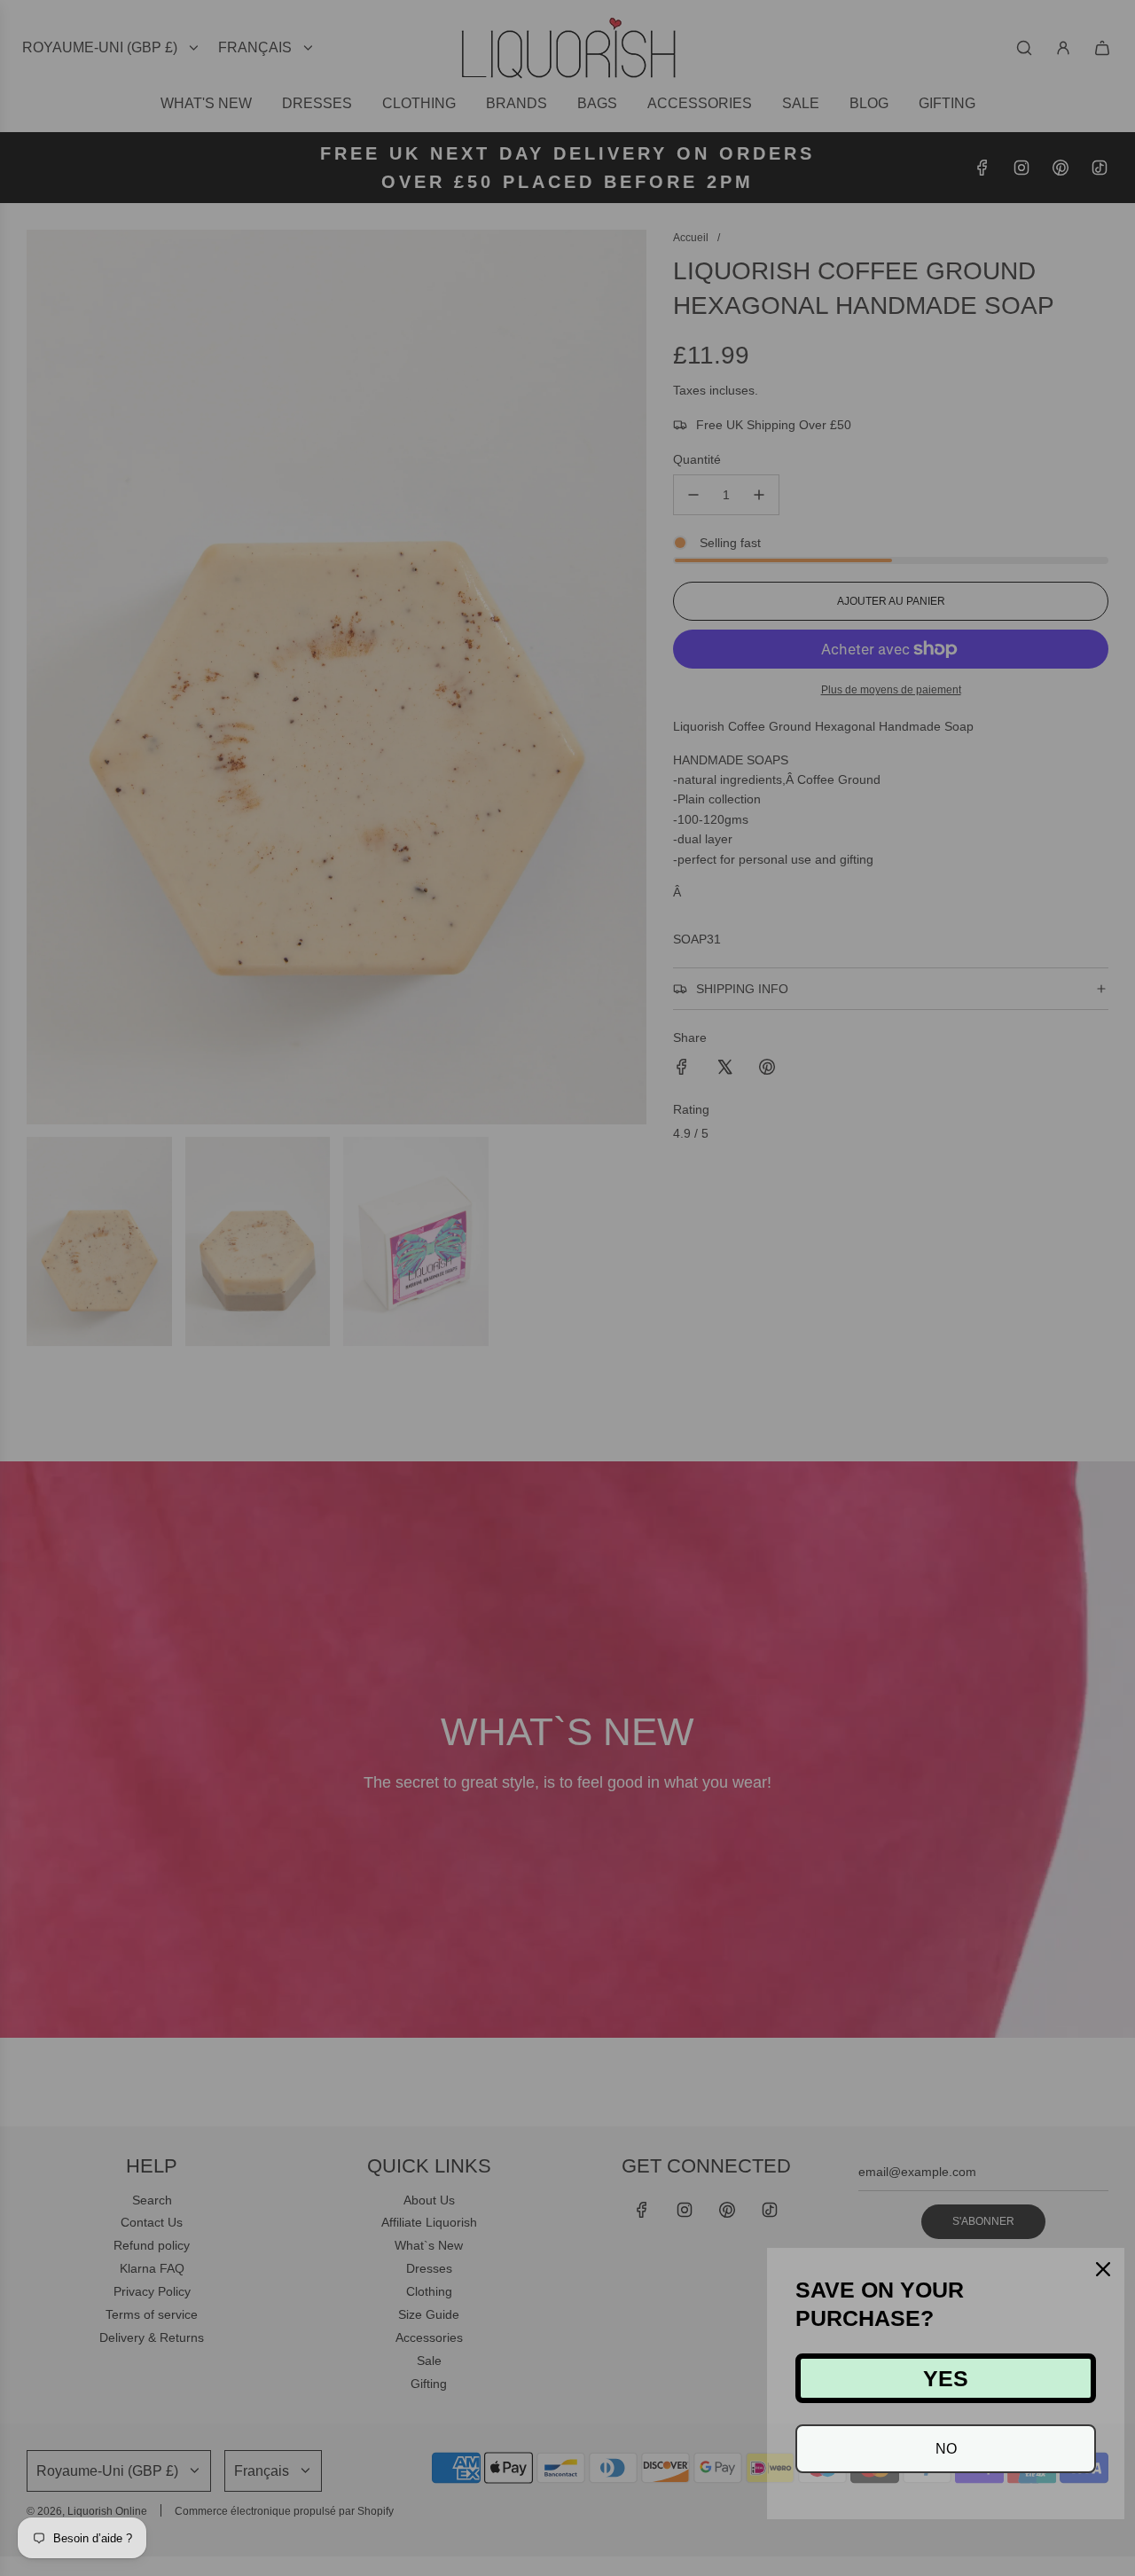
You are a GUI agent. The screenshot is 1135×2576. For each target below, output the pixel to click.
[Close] (1103, 2269)
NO (946, 2449)
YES (946, 2378)
